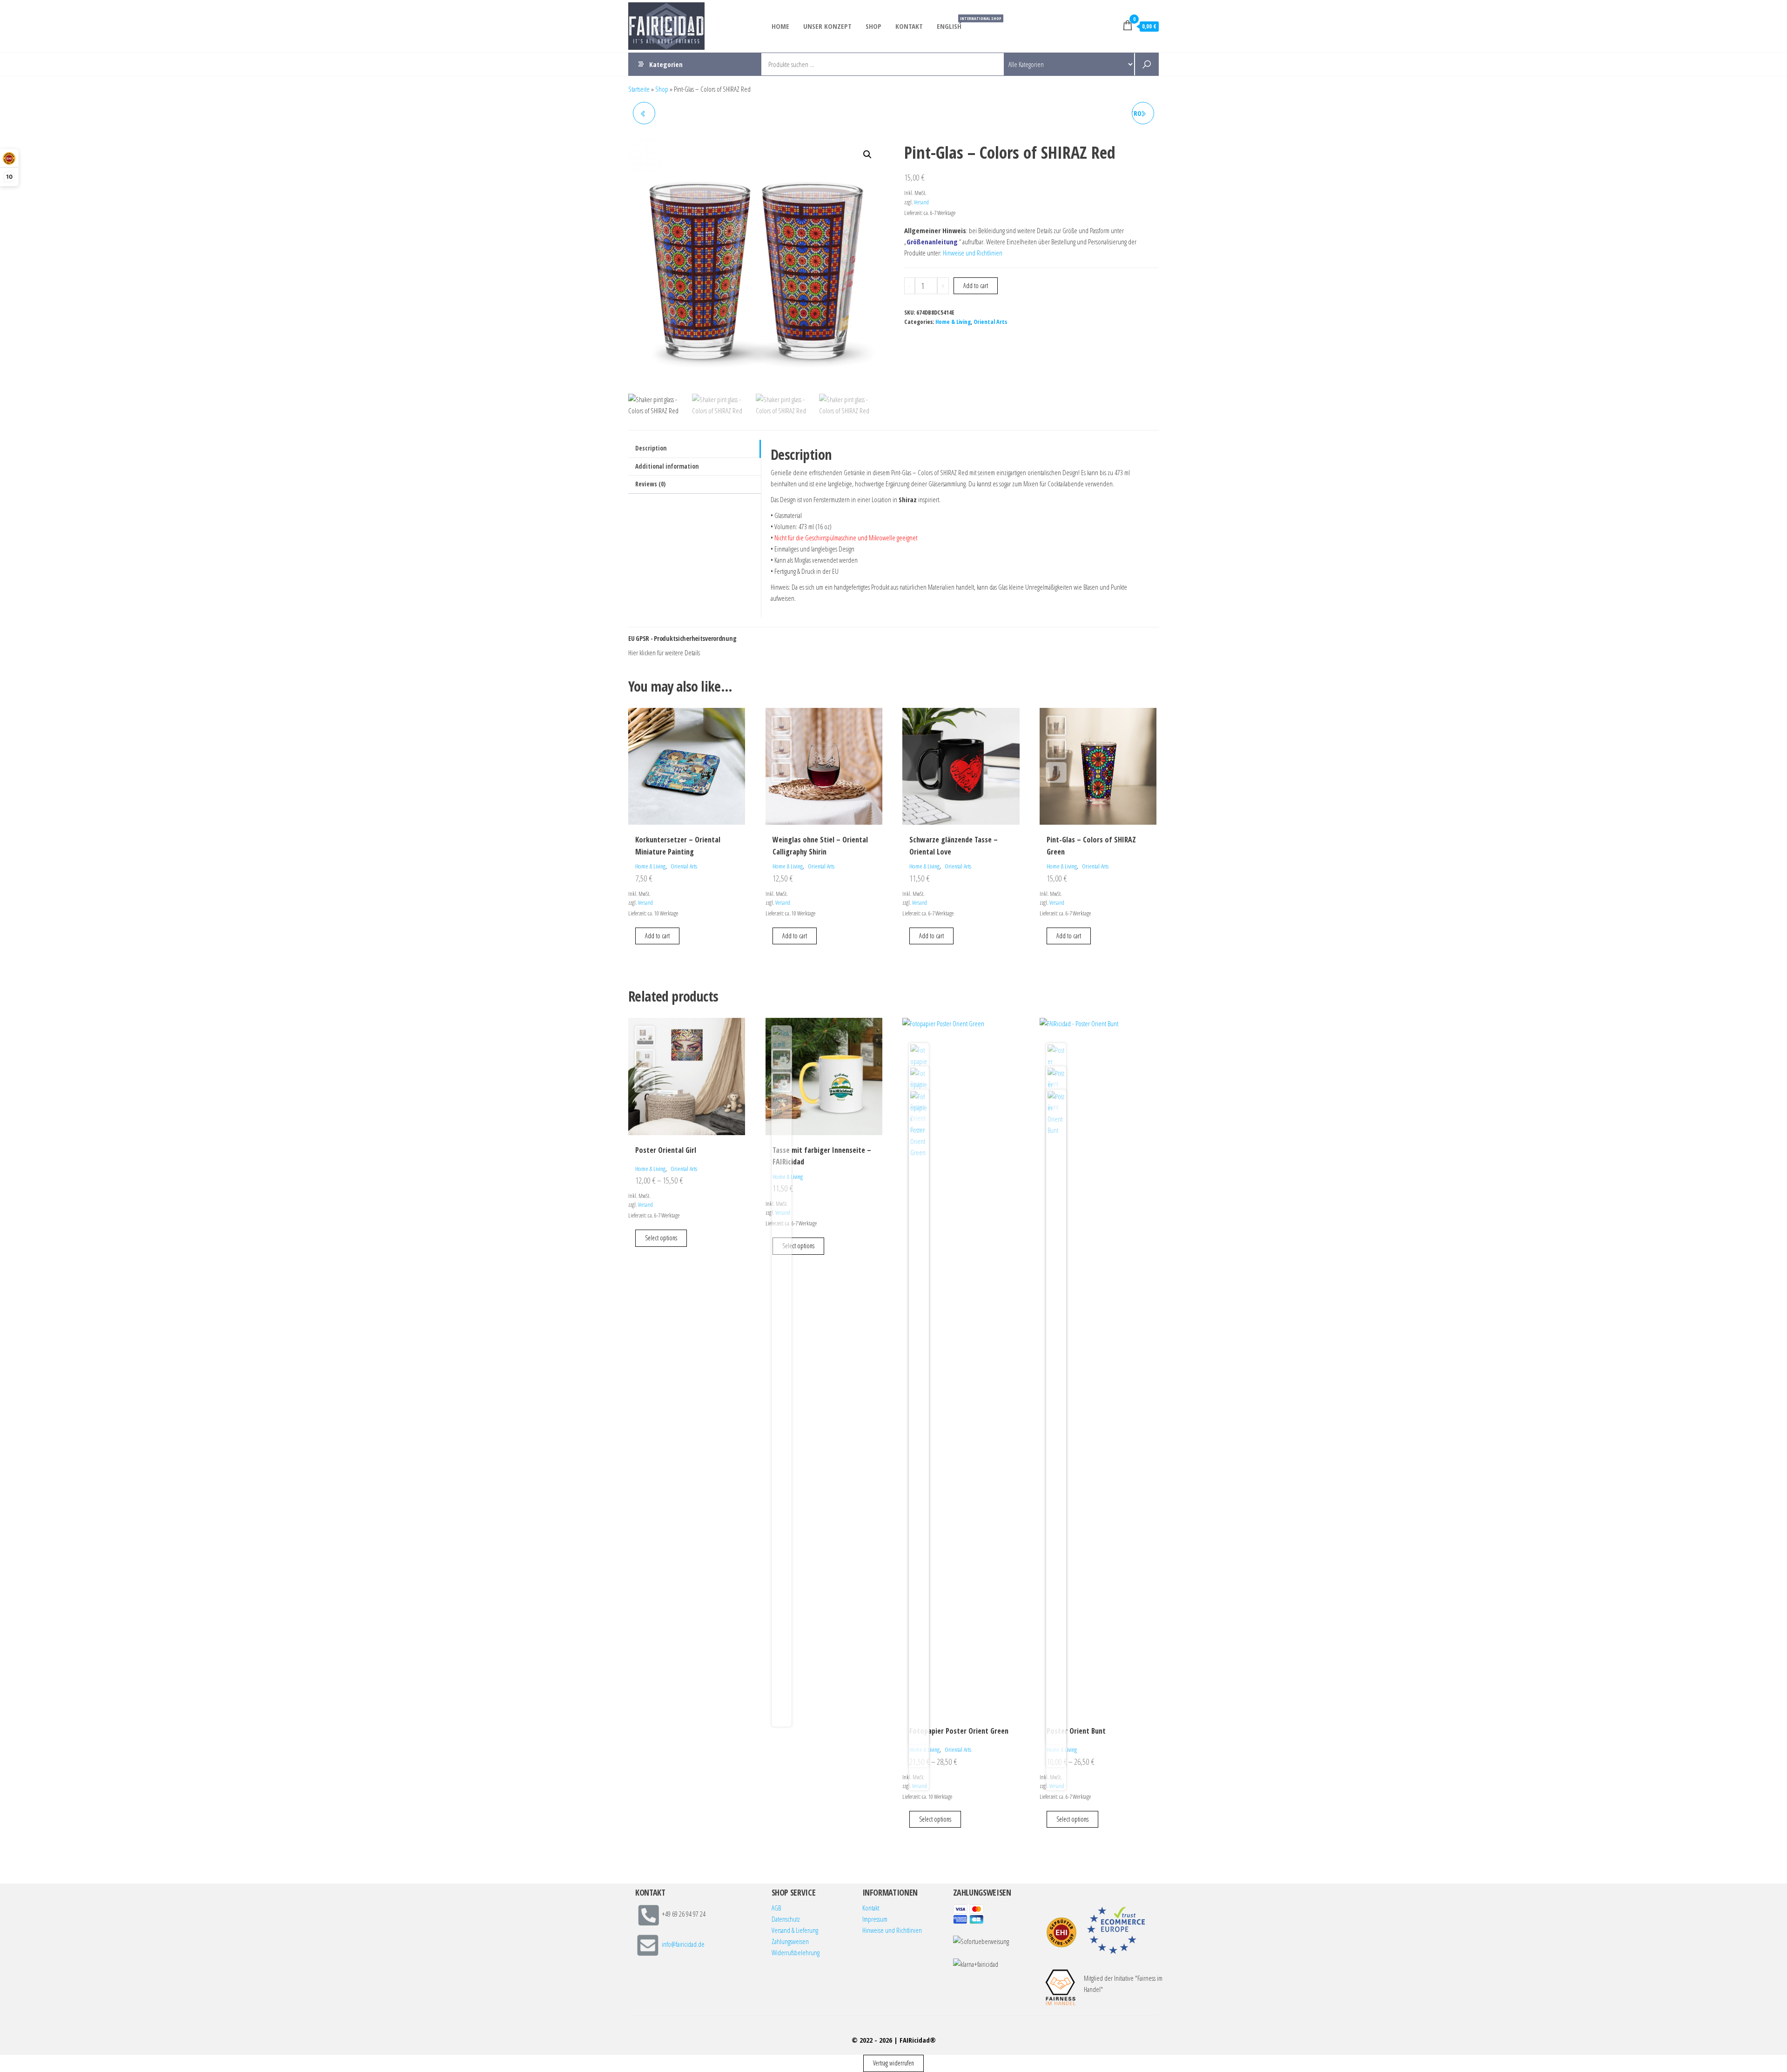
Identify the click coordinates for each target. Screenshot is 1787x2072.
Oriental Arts (990, 322)
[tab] (695, 449)
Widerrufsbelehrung (796, 1952)
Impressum (875, 1919)
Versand (921, 202)
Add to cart (976, 286)
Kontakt (909, 26)
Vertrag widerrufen (893, 2063)
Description (651, 448)
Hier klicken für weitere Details (664, 653)
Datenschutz (786, 1919)
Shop (873, 26)
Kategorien (666, 64)
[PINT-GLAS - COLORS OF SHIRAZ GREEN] (644, 113)
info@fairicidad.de (683, 1944)
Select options (661, 1238)
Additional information (667, 466)
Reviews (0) (650, 484)
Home (780, 26)
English (953, 23)
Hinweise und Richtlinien (973, 253)
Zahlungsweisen (790, 1941)
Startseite (639, 89)
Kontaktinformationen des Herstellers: (706, 653)
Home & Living (953, 322)
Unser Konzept (827, 26)
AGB (776, 1908)
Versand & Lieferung (795, 1930)
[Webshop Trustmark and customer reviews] (1061, 1932)
